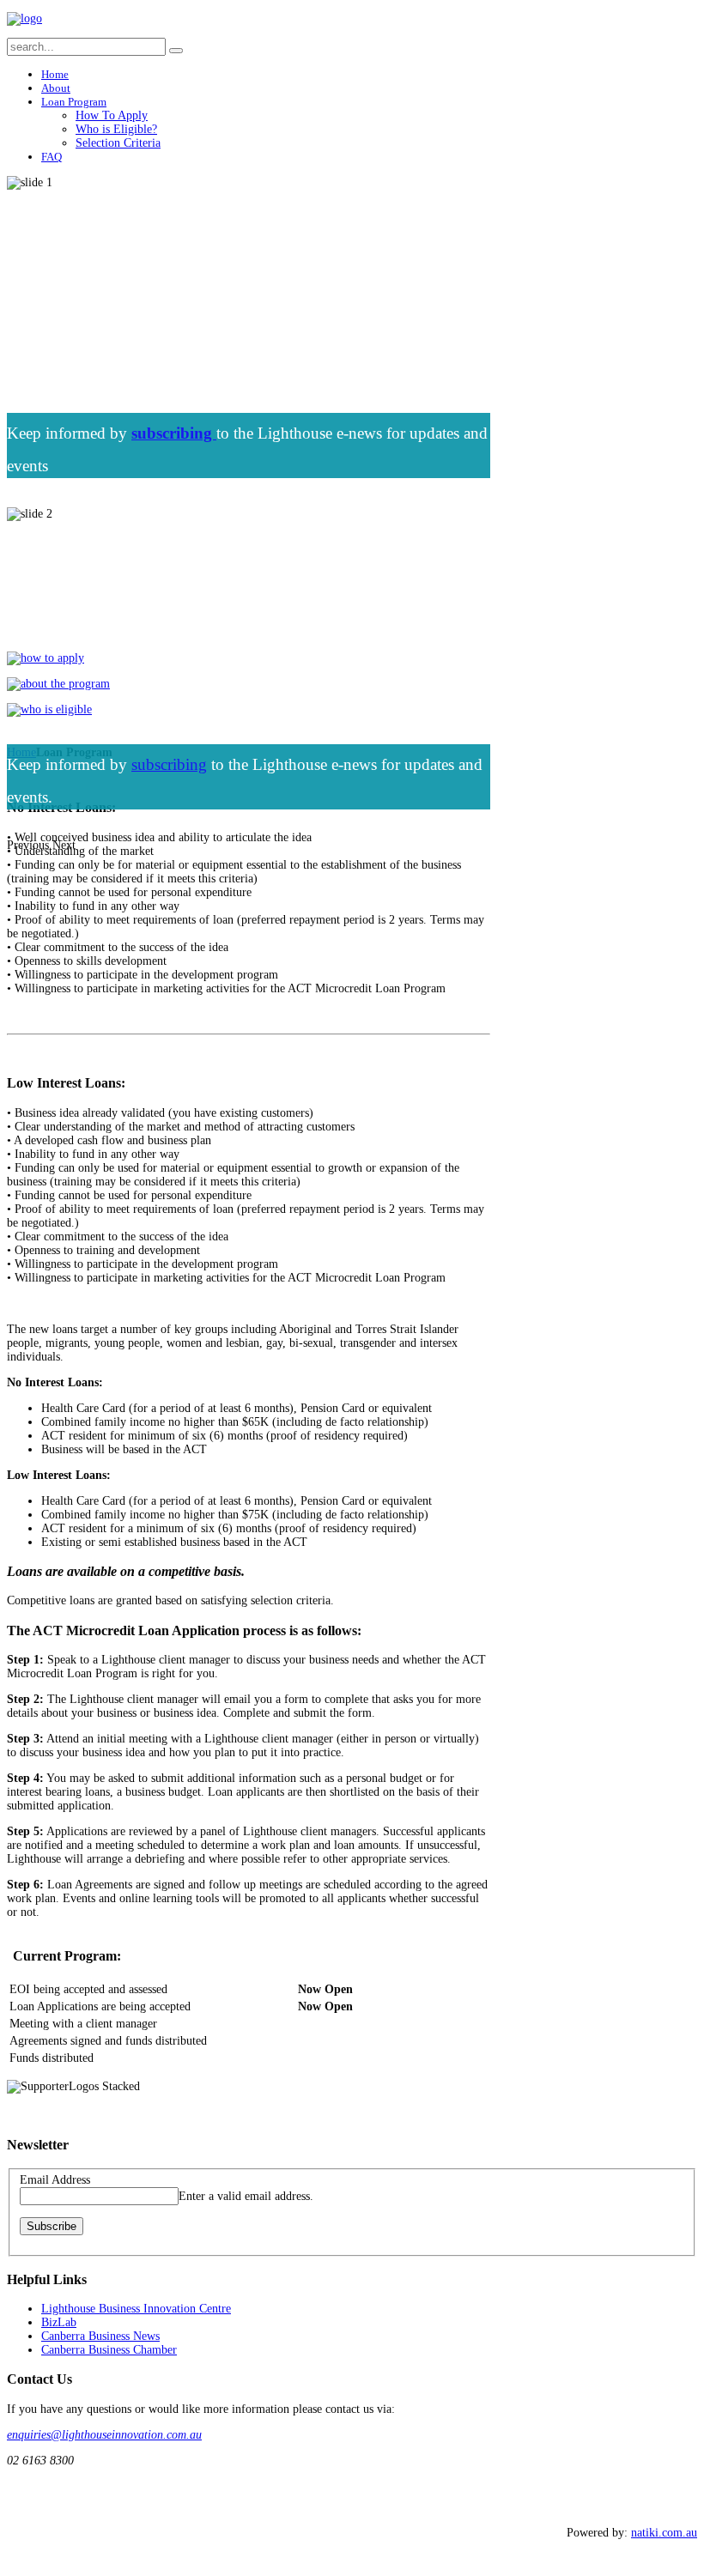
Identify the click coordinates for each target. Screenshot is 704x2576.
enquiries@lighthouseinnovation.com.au (104, 2435)
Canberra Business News (100, 2336)
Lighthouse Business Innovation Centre (136, 2309)
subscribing (169, 764)
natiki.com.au (664, 2533)
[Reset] (176, 51)
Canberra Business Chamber (109, 2350)
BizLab (59, 2322)
